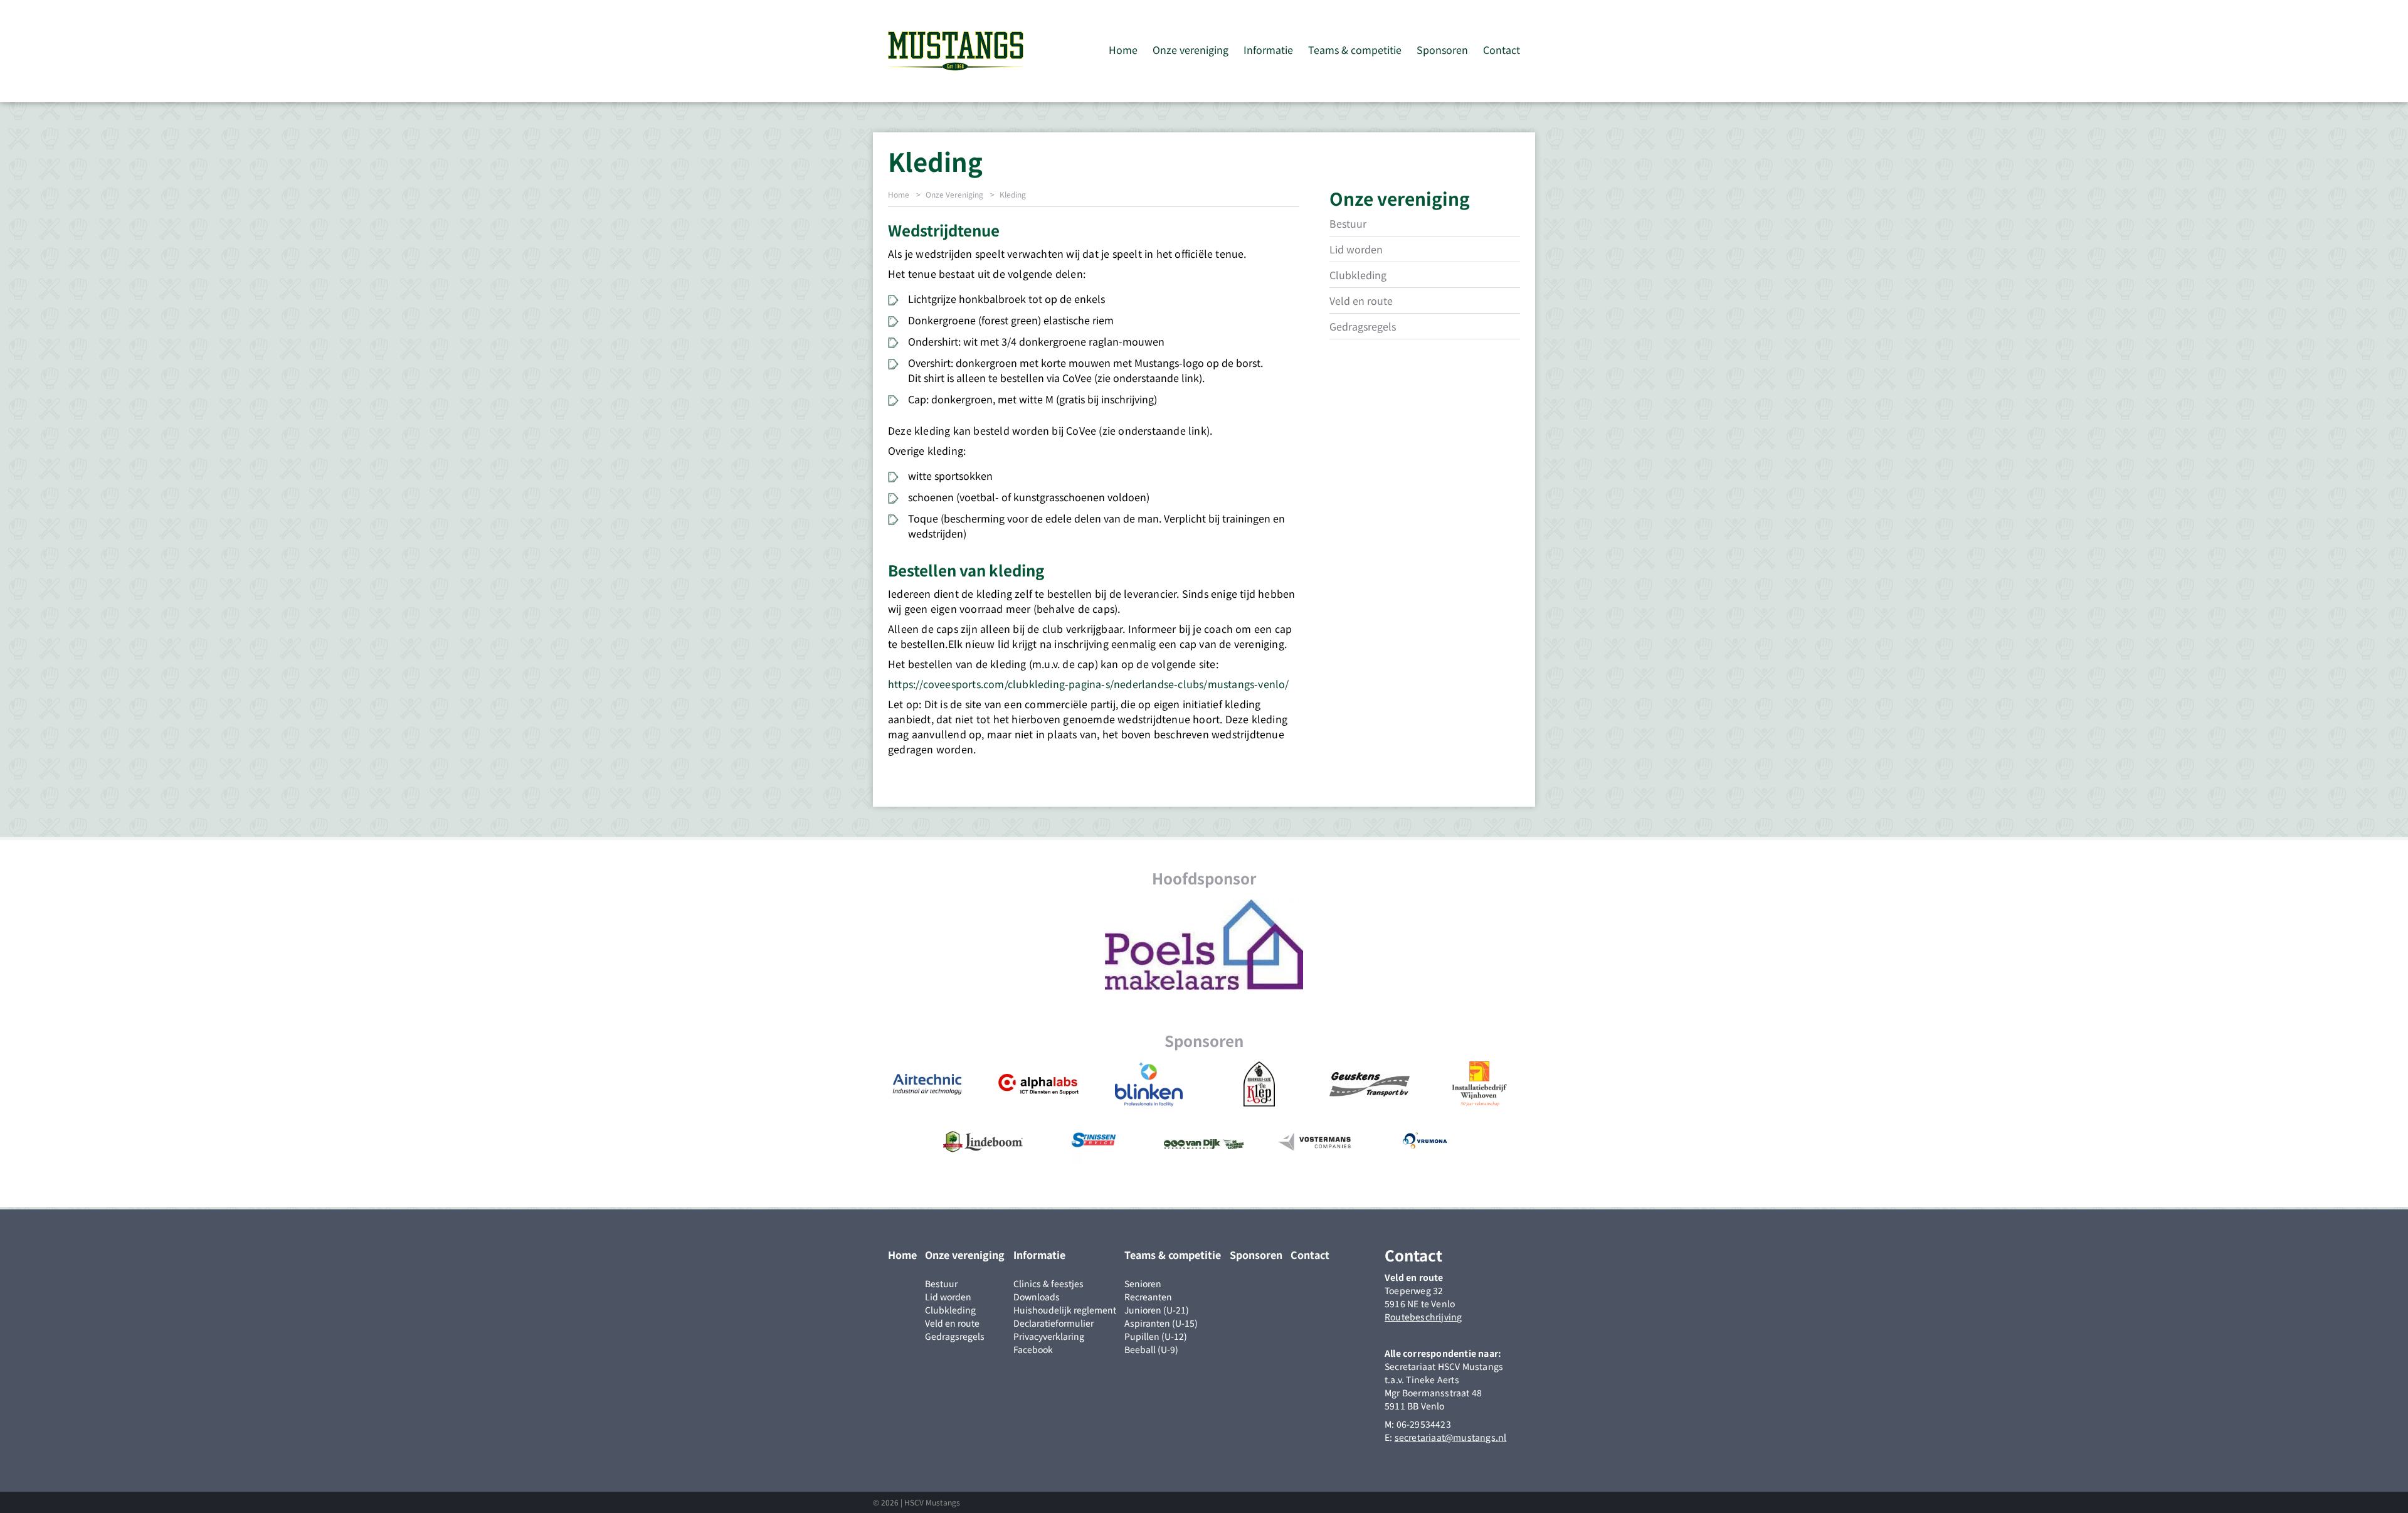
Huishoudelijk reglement (1065, 1310)
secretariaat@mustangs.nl (1451, 1437)
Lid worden (1356, 249)
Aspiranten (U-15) (1161, 1323)
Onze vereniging (1191, 50)
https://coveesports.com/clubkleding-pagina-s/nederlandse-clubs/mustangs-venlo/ (1089, 684)
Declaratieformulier (1053, 1323)
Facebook (1033, 1349)
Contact (1502, 50)
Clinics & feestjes (1048, 1283)
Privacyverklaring (1049, 1336)
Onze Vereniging (954, 194)
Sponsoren (1442, 50)
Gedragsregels (1363, 326)
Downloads (1037, 1297)
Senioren (1143, 1283)
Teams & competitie (1355, 50)
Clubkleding (1358, 275)
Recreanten (1148, 1297)
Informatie (1268, 50)
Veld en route (1361, 300)
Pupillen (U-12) (1156, 1336)
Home (1123, 50)
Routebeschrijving (1423, 1317)
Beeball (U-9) (1151, 1349)
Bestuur (1348, 223)
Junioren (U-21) (1157, 1310)
